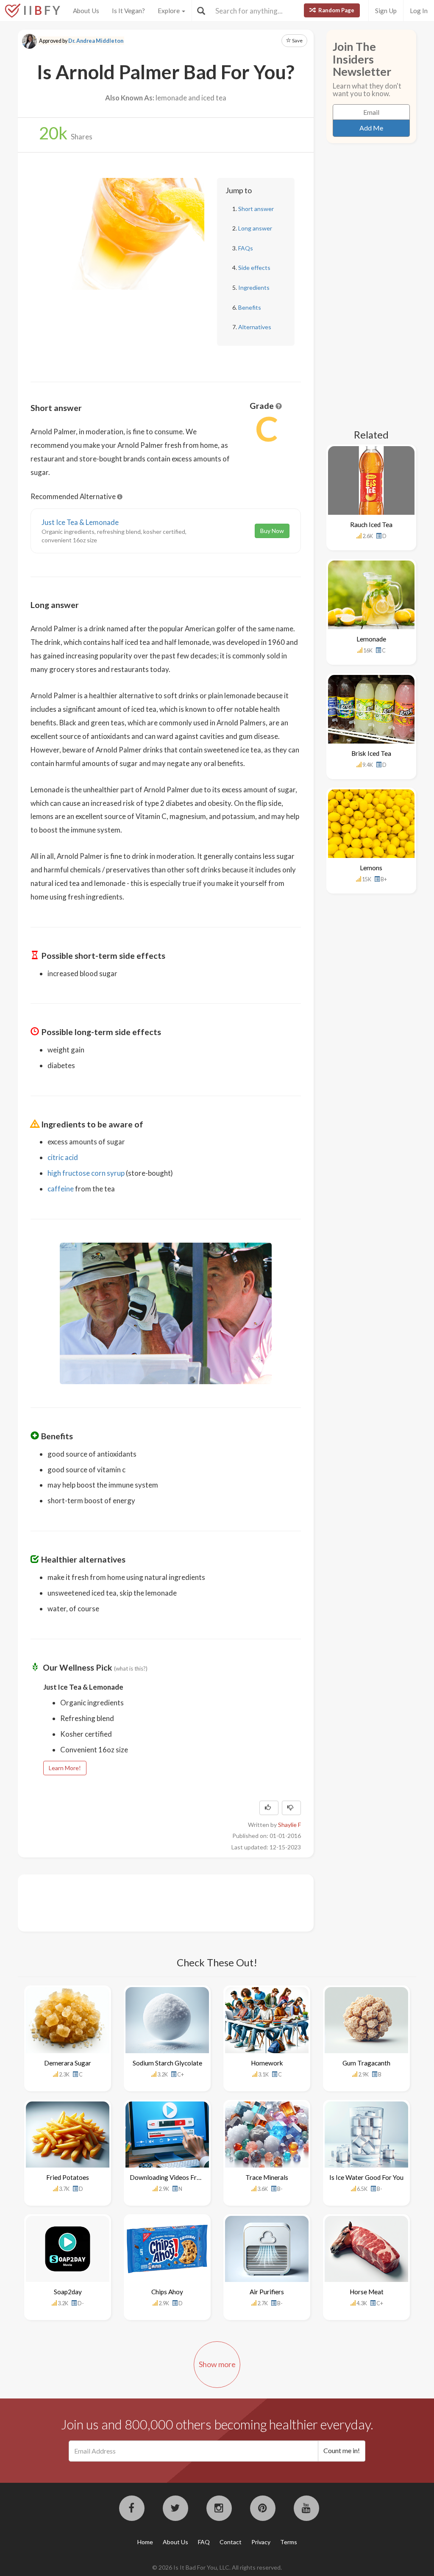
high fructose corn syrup (86, 1173)
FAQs (246, 248)
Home (145, 2542)
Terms (289, 2542)
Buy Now (272, 531)
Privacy (261, 2542)
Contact (231, 2542)
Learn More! (65, 1768)
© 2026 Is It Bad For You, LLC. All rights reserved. (217, 2567)
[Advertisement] (185, 1902)
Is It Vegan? (128, 11)
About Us (86, 11)
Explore (169, 11)
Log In (419, 11)
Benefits (250, 307)
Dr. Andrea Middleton (96, 41)
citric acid (63, 1157)
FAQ (204, 2542)
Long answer (255, 228)
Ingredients (254, 287)
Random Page (336, 10)
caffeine (61, 1189)
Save (297, 40)
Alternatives (255, 327)
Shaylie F (289, 1825)
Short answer (256, 209)
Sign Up (386, 11)
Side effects (254, 268)
